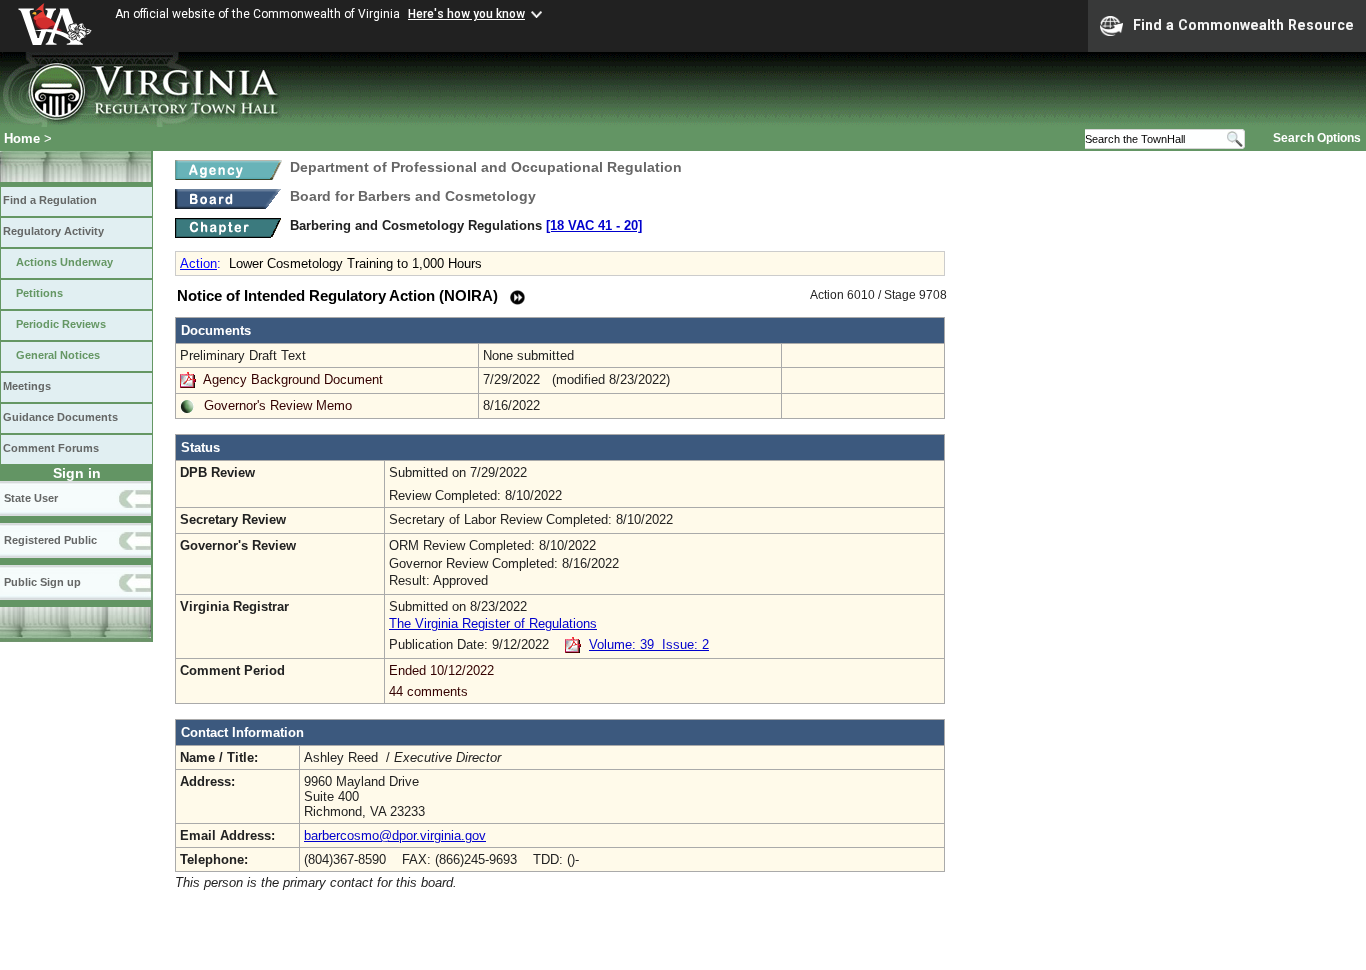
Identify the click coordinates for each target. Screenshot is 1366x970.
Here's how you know (466, 14)
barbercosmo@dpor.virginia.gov (395, 835)
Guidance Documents (60, 417)
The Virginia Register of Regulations (493, 623)
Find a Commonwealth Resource (1243, 25)
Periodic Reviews (61, 324)
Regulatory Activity (53, 231)
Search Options (1317, 138)
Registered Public (50, 540)
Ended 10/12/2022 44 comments (441, 681)
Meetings (27, 386)
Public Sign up (42, 582)
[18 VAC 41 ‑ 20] (594, 225)
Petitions (39, 293)
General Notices (58, 355)
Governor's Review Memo (278, 405)
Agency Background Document (293, 379)
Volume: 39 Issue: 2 (649, 644)
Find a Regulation (50, 200)
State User (31, 498)
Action (198, 263)
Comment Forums (51, 448)
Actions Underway (64, 262)
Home (22, 138)
